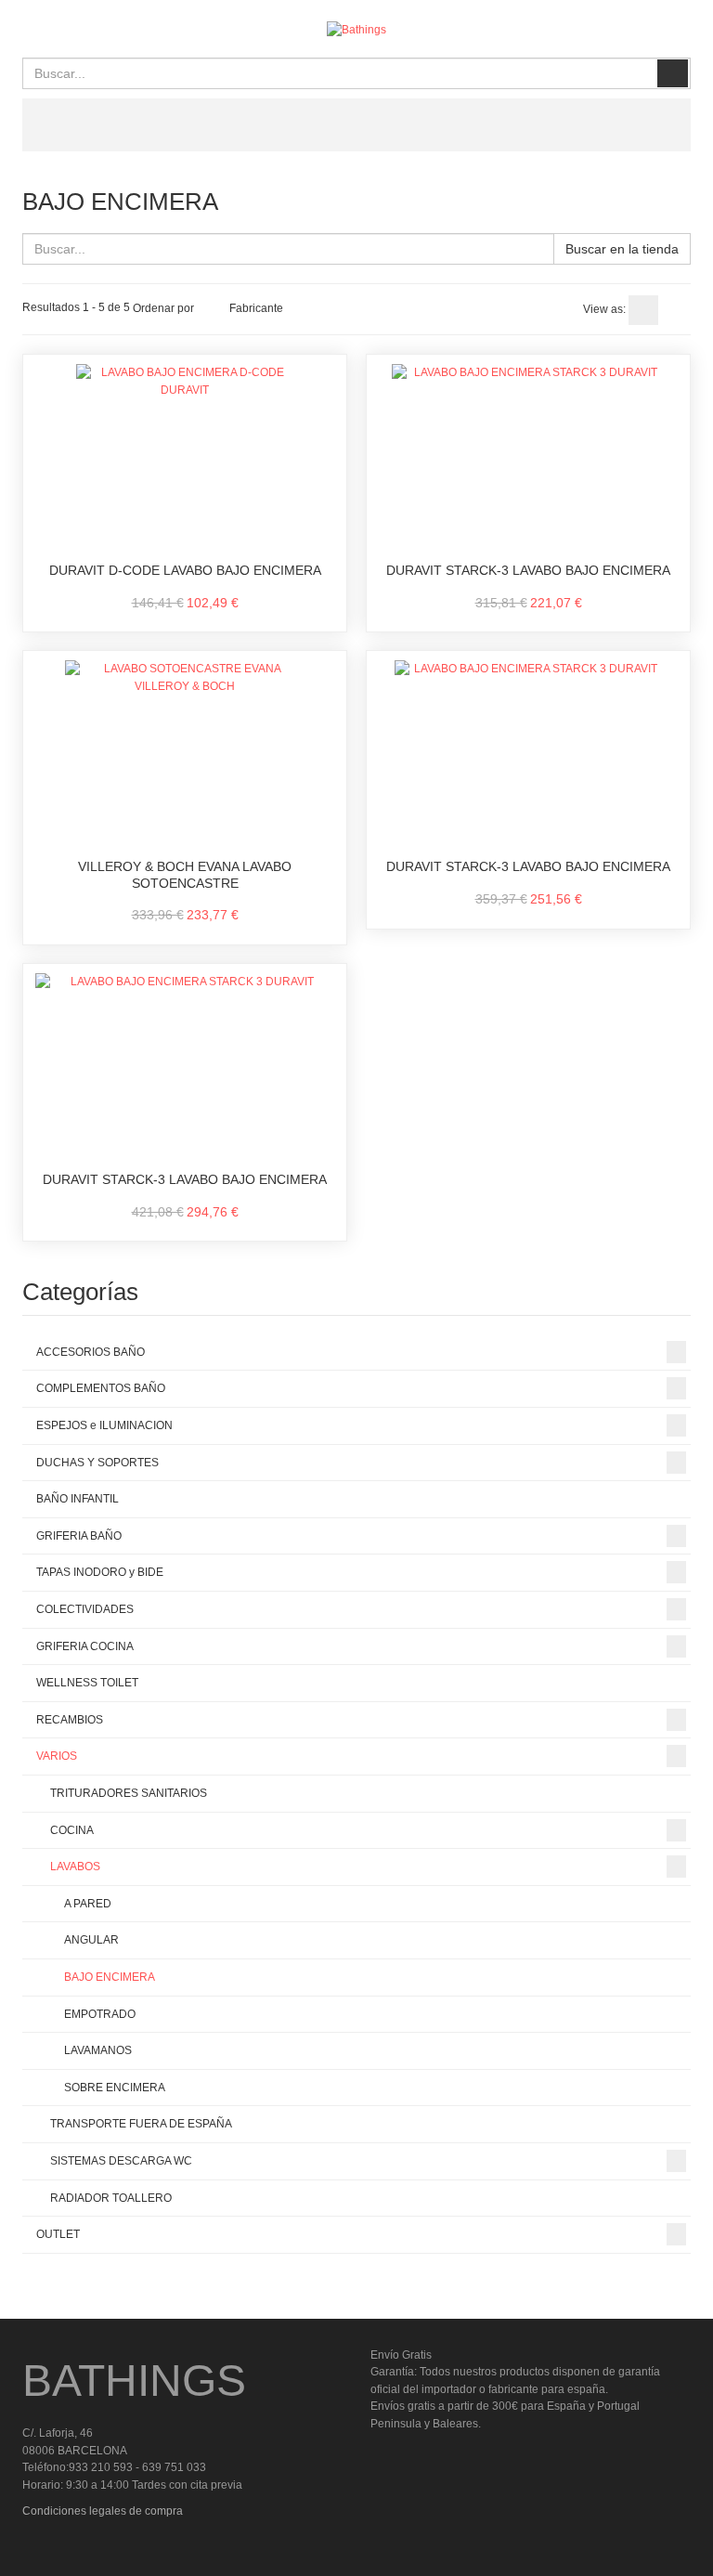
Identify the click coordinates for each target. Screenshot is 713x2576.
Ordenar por (163, 308)
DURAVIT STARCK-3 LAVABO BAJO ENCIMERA (528, 570)
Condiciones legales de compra (103, 2511)
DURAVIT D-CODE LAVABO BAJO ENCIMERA (185, 570)
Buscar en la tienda (622, 249)
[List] (676, 310)
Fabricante (256, 308)
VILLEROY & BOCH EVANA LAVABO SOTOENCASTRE (185, 875)
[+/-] (212, 308)
